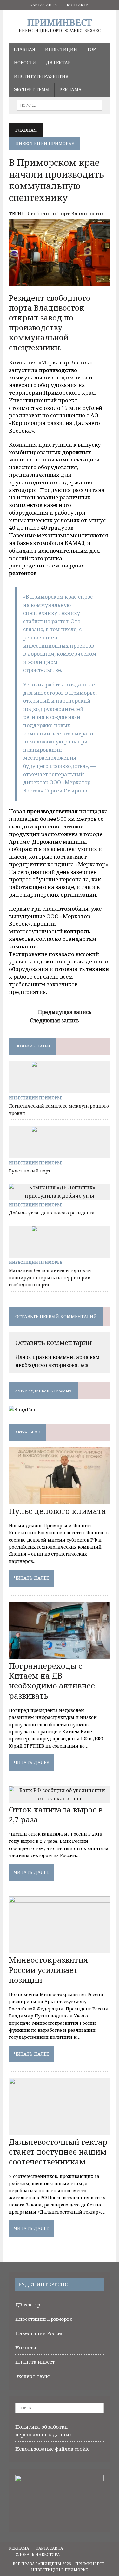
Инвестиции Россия (40, 2333)
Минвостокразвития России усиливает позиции (48, 1970)
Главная (24, 49)
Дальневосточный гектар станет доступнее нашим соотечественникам (58, 2152)
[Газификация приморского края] (22, 1410)
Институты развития (41, 76)
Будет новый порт (30, 1171)
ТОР (91, 49)
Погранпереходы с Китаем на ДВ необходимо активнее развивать (52, 1681)
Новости (25, 63)
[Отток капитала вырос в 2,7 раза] (60, 1798)
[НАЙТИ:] (60, 105)
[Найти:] (60, 2407)
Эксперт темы (32, 90)
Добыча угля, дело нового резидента (52, 1213)
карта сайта (43, 5)
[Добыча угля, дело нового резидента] (60, 1196)
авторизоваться (68, 1365)
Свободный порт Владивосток (66, 213)
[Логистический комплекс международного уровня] (60, 1089)
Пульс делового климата (57, 1511)
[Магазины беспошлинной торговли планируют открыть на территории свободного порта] (60, 1254)
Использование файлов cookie (52, 2449)
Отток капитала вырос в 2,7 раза (56, 1814)
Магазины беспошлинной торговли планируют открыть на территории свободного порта (50, 1277)
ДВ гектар (58, 63)
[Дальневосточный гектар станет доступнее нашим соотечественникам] (60, 2131)
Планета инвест (35, 2362)
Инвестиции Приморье (36, 1098)
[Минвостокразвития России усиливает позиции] (60, 1949)
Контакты (78, 5)
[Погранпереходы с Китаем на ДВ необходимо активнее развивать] (60, 1655)
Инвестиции (61, 49)
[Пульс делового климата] (60, 1500)
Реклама (70, 90)
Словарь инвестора (38, 2555)
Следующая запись (54, 1020)
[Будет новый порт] (60, 1154)
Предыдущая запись (65, 1012)
